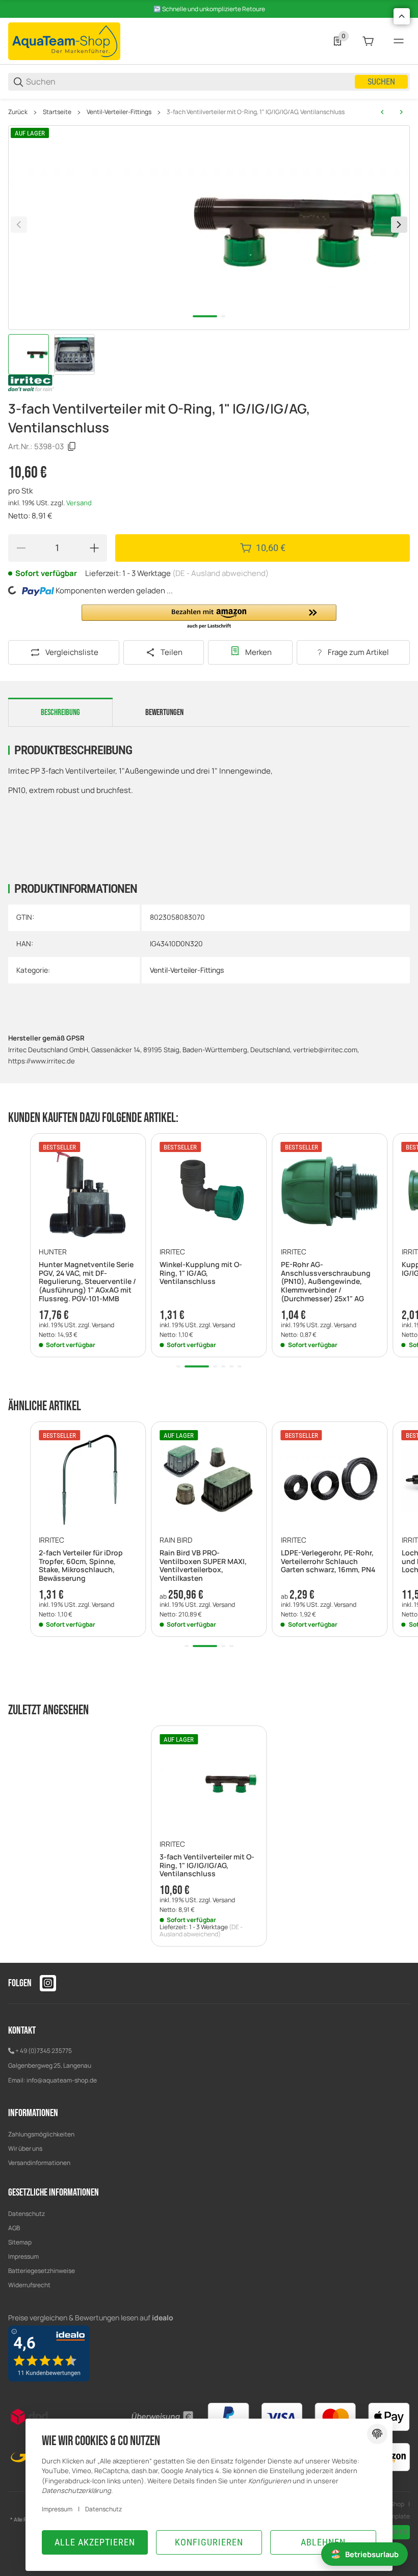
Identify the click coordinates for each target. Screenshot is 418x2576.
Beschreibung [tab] (60, 712)
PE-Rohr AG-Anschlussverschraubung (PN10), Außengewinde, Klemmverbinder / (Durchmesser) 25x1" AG (326, 1282)
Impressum (23, 2256)
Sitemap (20, 2242)
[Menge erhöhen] (94, 548)
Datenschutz (27, 2214)
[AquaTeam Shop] (64, 40)
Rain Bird (176, 1540)
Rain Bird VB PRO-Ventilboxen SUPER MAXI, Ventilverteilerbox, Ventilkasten (203, 1566)
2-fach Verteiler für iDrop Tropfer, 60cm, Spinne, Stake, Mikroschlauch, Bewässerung (81, 1566)
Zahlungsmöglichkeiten (41, 2134)
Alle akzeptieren (95, 2542)
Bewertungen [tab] (164, 712)
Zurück (18, 112)
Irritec (172, 1252)
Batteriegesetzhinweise (42, 2271)
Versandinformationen (39, 2163)
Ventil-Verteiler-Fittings (119, 112)
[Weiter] (399, 225)
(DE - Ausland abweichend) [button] (220, 573)
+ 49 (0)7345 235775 (44, 2051)
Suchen (381, 82)
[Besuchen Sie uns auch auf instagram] (48, 1983)
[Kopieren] (72, 447)
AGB (14, 2228)
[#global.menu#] (399, 41)
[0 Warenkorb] (368, 41)
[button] (209, 617)
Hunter (53, 1252)
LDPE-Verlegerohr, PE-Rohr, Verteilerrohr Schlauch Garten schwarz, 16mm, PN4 (328, 1561)
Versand (79, 503)
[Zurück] (19, 225)
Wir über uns (25, 2148)
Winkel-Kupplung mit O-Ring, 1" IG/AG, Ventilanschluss (201, 1273)
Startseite (57, 112)
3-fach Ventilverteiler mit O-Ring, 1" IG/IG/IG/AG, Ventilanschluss (256, 112)
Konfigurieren (209, 2542)
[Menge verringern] (21, 548)
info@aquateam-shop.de (62, 2080)
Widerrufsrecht (29, 2285)
